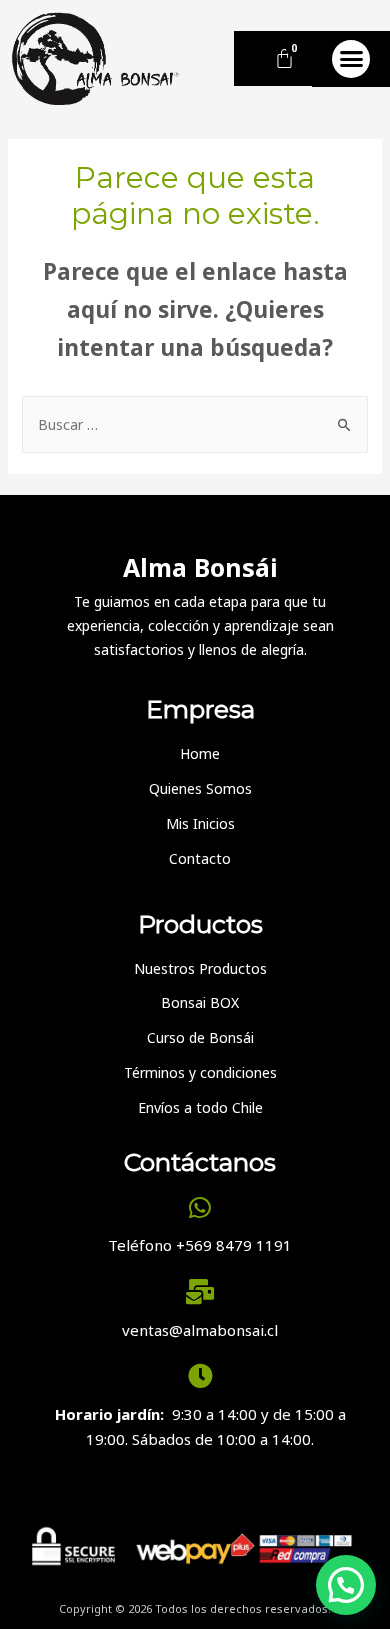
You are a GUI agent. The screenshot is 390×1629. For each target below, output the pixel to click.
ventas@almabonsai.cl (200, 1330)
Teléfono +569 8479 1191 (200, 1245)
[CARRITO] (284, 58)
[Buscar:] (195, 424)
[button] (351, 59)
